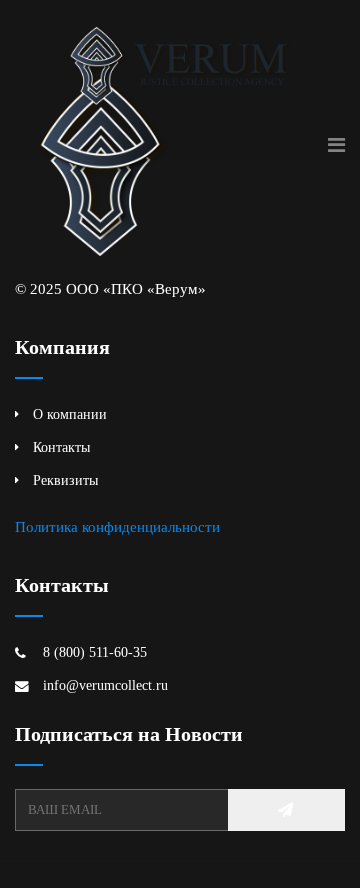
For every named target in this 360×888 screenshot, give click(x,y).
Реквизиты (65, 480)
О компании (70, 414)
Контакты (61, 447)
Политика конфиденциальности (117, 526)
